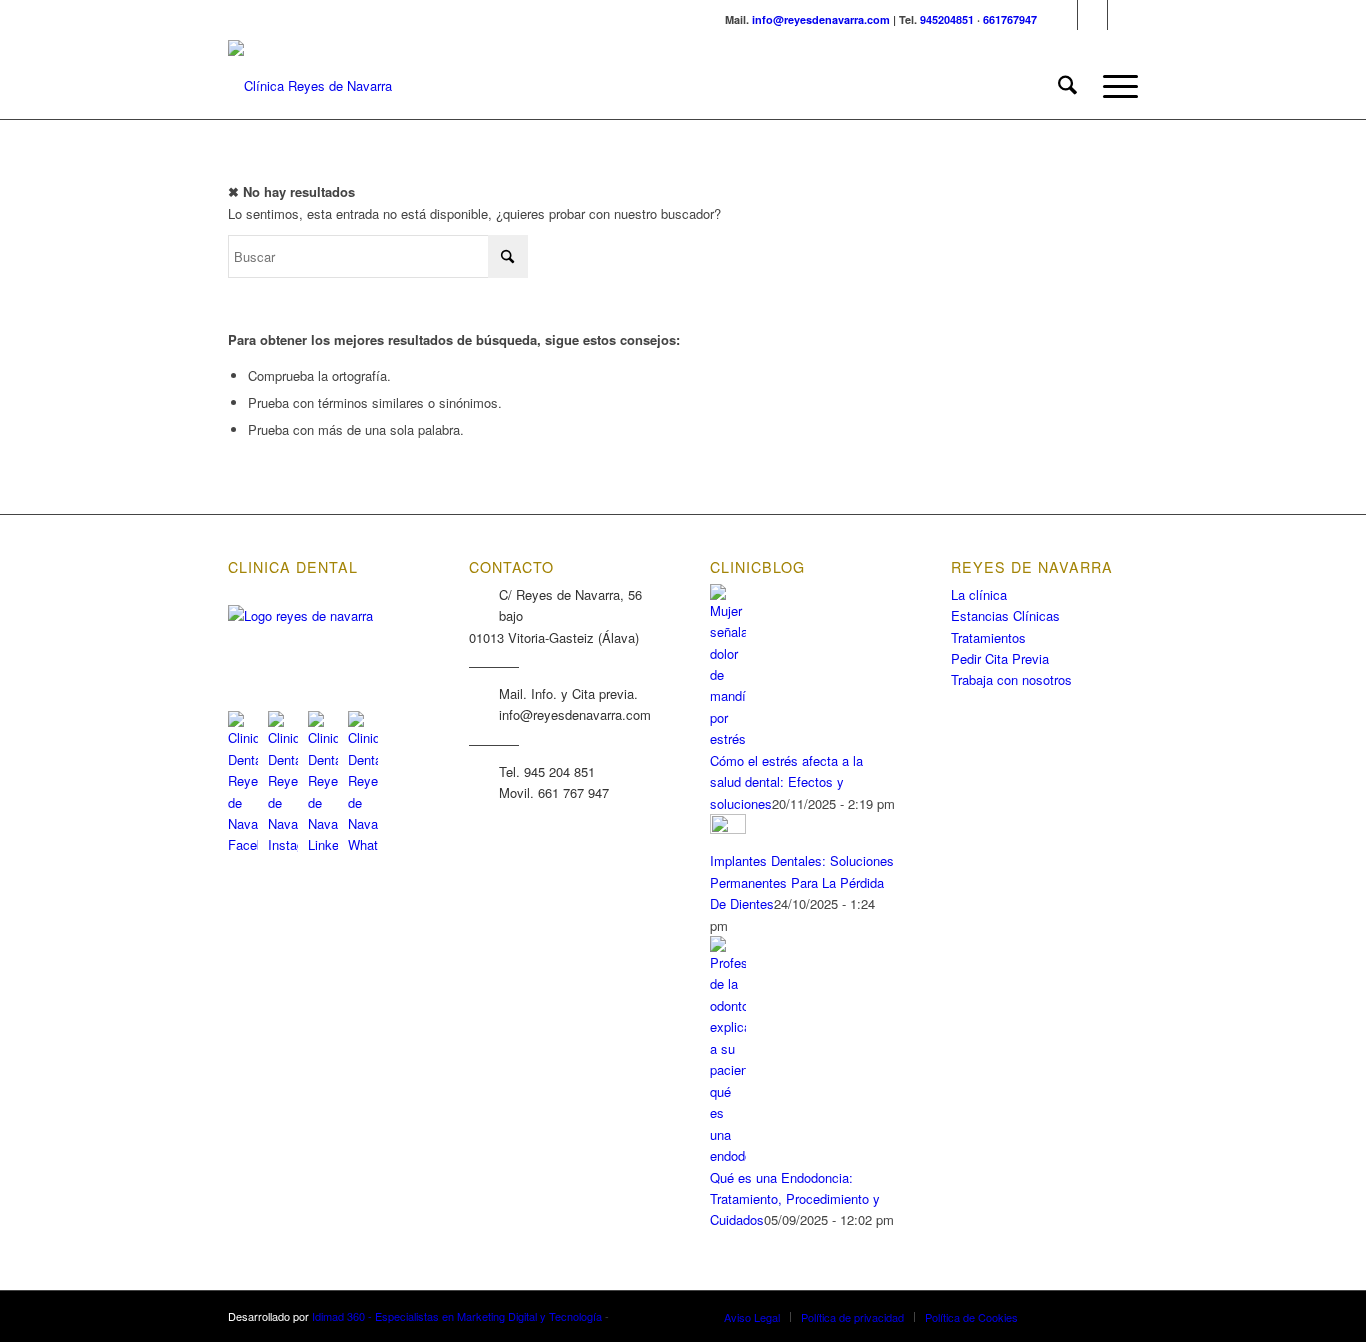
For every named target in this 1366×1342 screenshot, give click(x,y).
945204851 (947, 19)
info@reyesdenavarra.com (821, 19)
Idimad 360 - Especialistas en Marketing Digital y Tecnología (457, 1316)
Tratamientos (988, 637)
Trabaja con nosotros (1011, 679)
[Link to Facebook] (1062, 15)
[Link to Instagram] (1092, 15)
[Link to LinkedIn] (1123, 15)
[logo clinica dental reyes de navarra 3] (310, 85)
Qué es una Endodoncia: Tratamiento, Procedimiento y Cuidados (795, 1199)
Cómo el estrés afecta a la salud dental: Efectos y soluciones (786, 782)
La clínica (979, 594)
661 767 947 (573, 792)
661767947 (1010, 19)
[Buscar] (1067, 85)
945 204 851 (559, 771)
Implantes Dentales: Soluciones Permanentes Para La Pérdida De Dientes (802, 882)
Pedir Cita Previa (1000, 658)
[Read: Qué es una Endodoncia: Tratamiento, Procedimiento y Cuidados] (728, 1155)
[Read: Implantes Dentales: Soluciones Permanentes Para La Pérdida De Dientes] (728, 828)
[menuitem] (1067, 85)
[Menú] (1114, 85)
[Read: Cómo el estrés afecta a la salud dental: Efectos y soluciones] (728, 738)
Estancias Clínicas (1005, 615)
